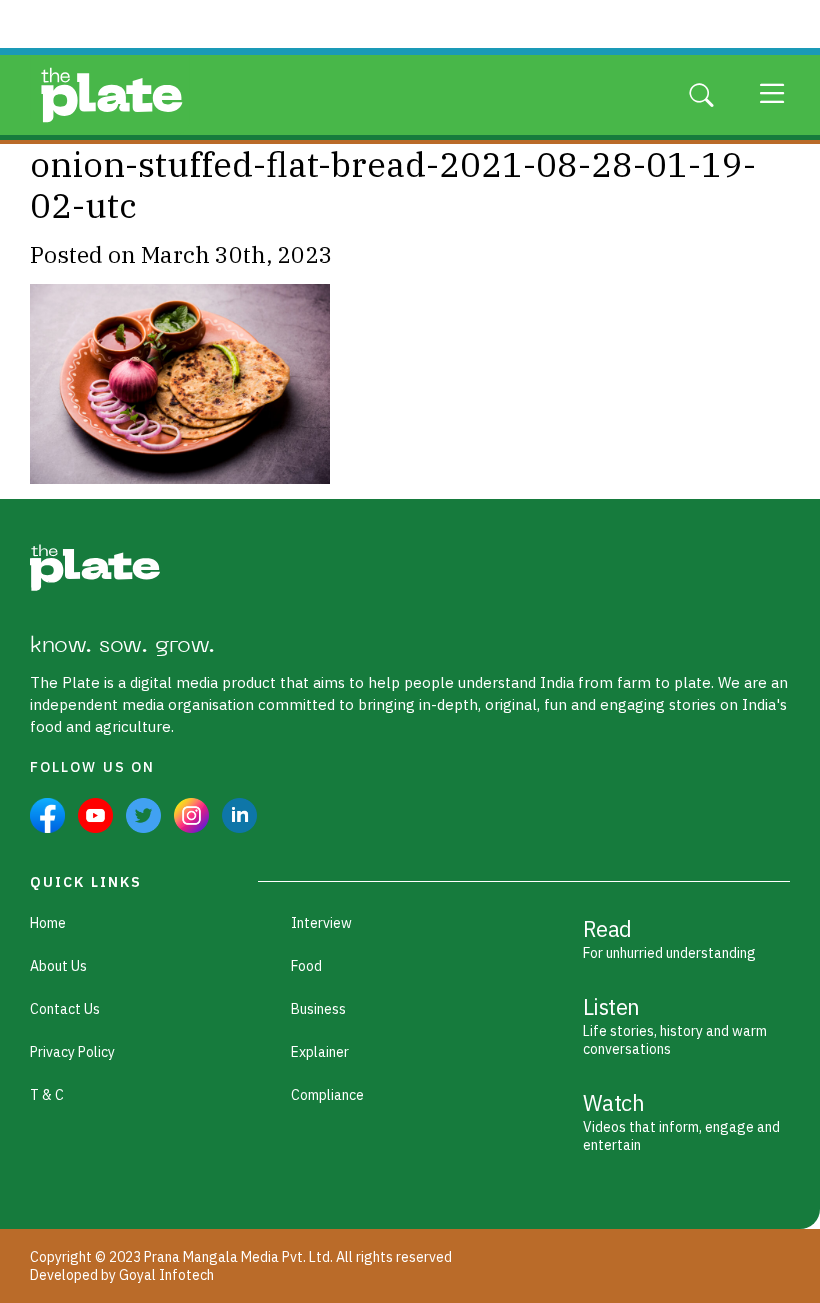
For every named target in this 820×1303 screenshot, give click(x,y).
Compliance (327, 1095)
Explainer (320, 1052)
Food (306, 966)
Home (48, 923)
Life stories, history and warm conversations (675, 1025)
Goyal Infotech (166, 1275)
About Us (58, 966)
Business (318, 1009)
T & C (47, 1095)
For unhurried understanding (669, 938)
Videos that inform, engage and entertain (681, 1121)
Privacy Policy (72, 1052)
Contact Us (65, 1009)
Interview (321, 923)
